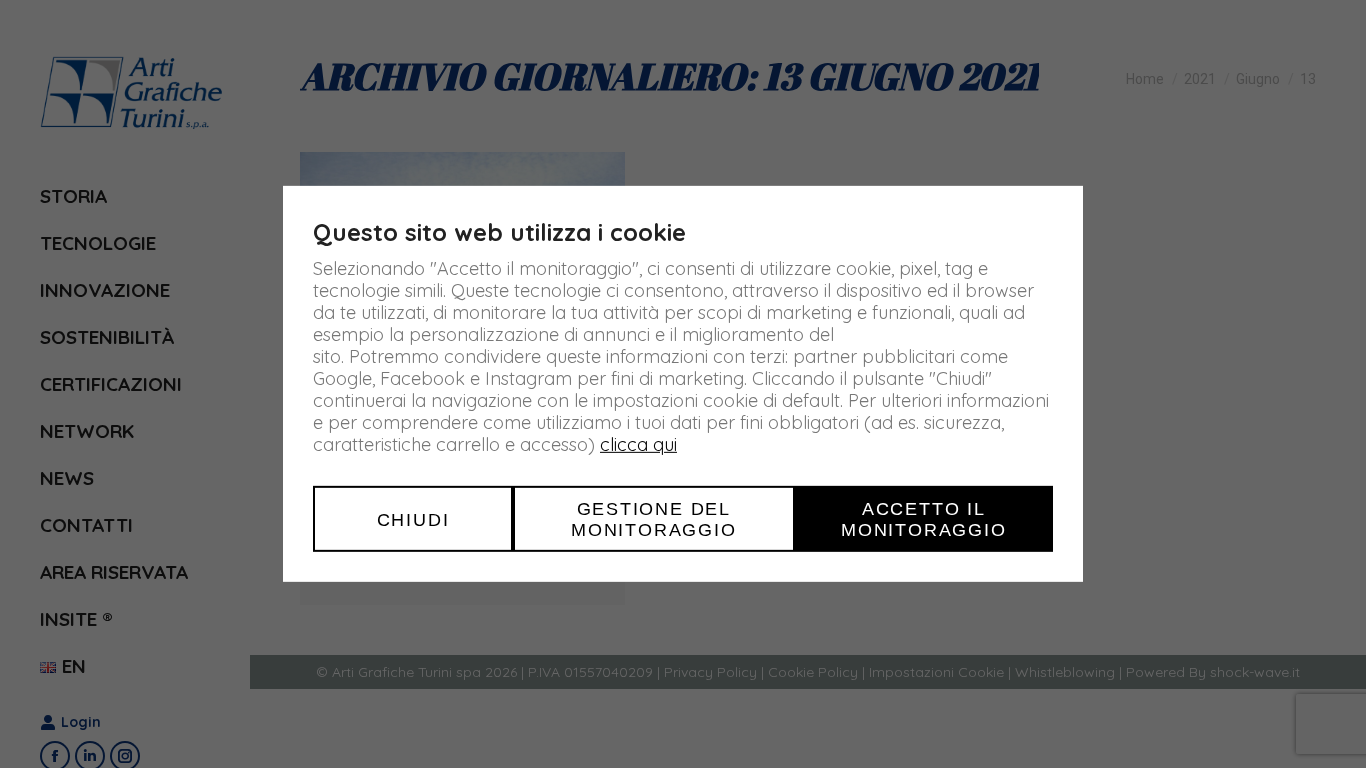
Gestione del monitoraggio (654, 519)
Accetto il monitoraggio (924, 519)
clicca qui (638, 444)
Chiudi (413, 518)
